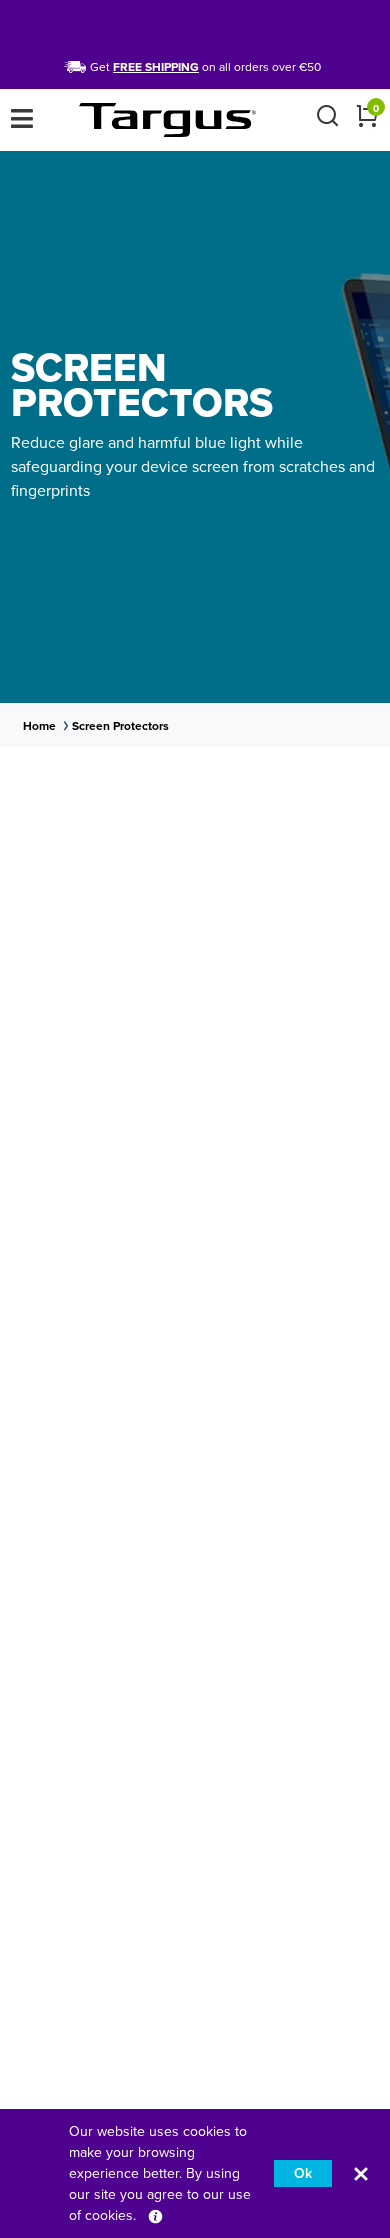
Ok (303, 2173)
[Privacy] (155, 2215)
